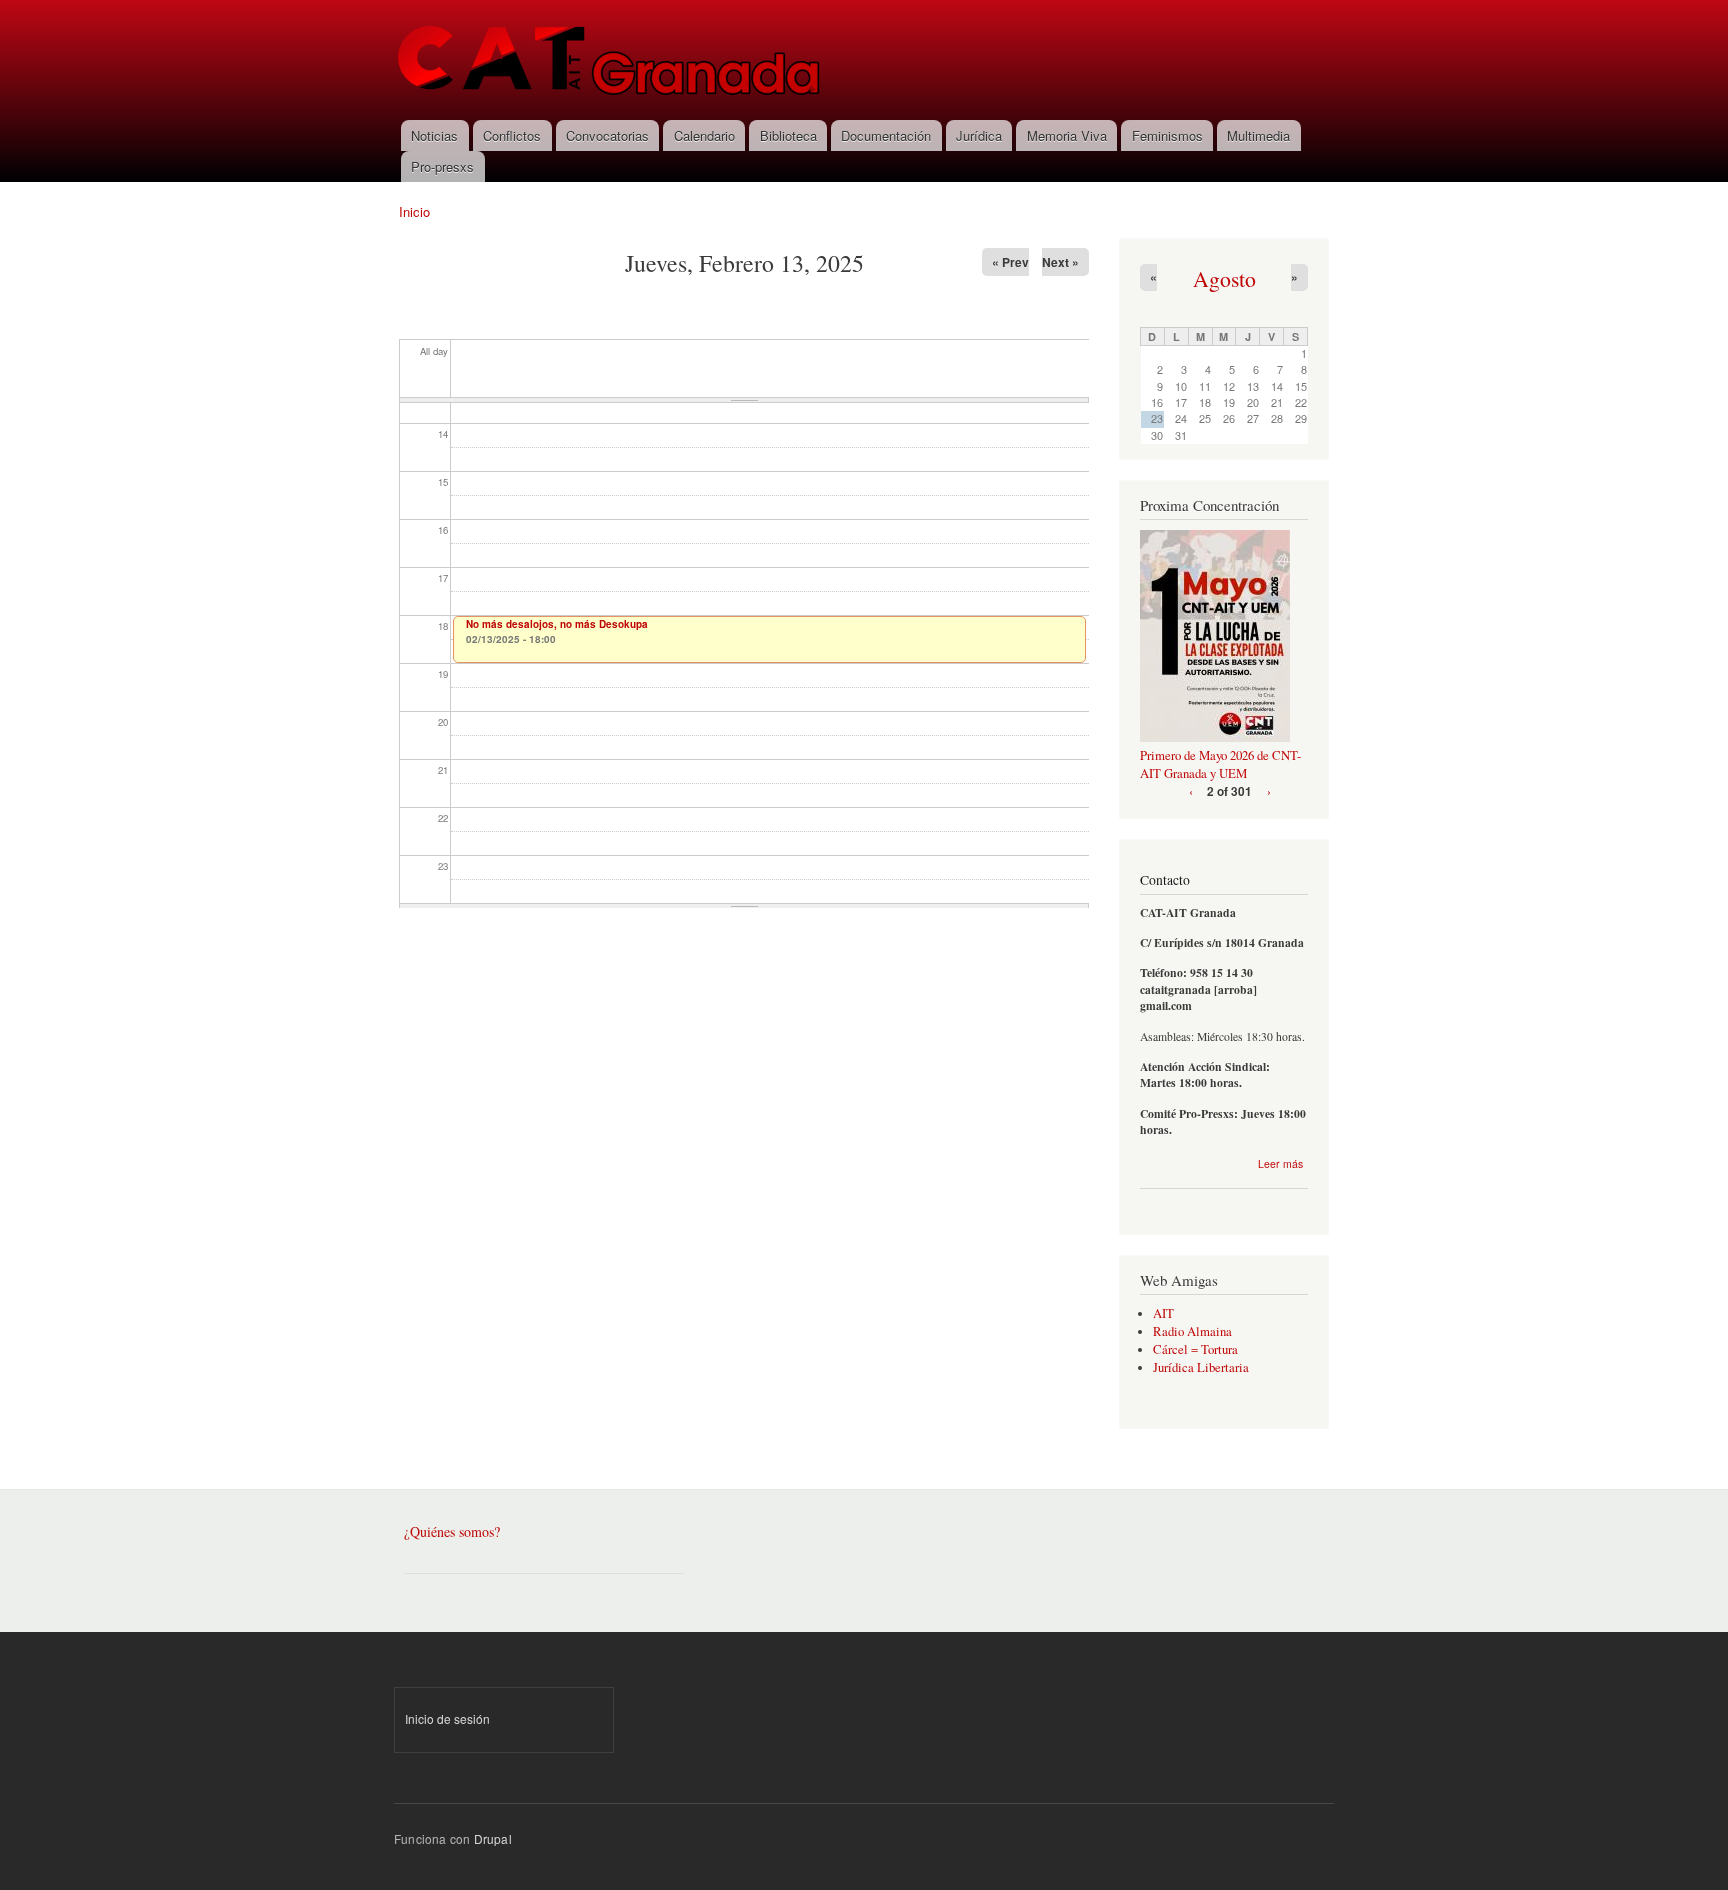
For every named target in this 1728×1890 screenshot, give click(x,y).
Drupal (493, 1838)
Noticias (434, 135)
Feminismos (1167, 135)
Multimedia (1258, 135)
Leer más (1280, 1163)
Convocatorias (607, 135)
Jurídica (979, 135)
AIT (1163, 1313)
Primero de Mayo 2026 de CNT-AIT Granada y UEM (1220, 764)
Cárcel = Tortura (1195, 1349)
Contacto (1165, 880)
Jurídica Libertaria (1201, 1367)
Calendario (704, 135)
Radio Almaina (1192, 1331)
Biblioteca (788, 135)
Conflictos (512, 135)
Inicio (414, 211)
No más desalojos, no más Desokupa (557, 624)
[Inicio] (610, 60)
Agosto (1224, 278)
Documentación (886, 135)
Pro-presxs (442, 166)
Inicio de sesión (447, 1718)
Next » (1060, 262)
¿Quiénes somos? (452, 1531)
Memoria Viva (1067, 135)
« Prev (1010, 262)
